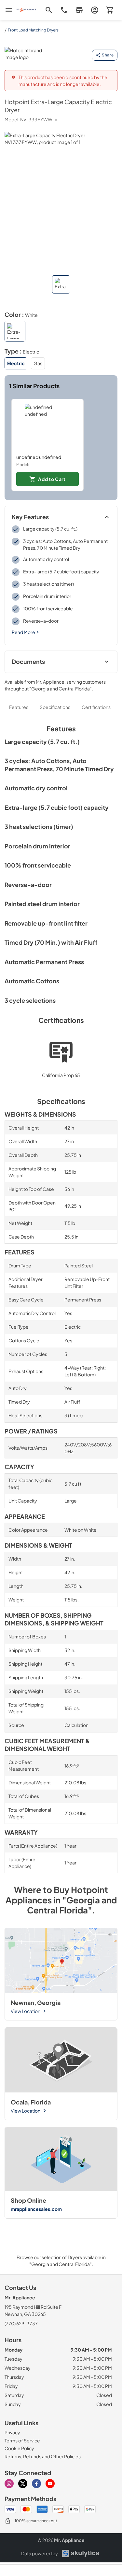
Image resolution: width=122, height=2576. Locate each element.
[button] (61, 284)
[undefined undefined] (47, 426)
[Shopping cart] (110, 10)
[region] (61, 445)
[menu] (9, 10)
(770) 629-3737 (21, 2323)
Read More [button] (23, 632)
